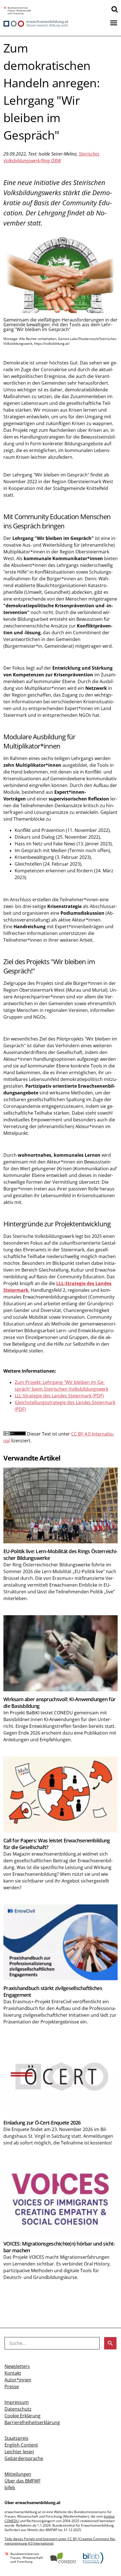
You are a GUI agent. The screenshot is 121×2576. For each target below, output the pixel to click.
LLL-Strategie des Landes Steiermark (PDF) (59, 1396)
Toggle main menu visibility (114, 22)
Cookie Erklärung (23, 2416)
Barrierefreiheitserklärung (32, 2422)
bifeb (10, 2488)
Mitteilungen (18, 2474)
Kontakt (13, 2373)
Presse (12, 2386)
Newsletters (17, 2366)
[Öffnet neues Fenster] (17, 11)
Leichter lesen (19, 2452)
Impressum (17, 2402)
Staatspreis (16, 2438)
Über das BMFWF (23, 2481)
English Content (21, 2445)
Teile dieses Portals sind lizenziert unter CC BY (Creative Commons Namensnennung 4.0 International (60, 2541)
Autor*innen (18, 2380)
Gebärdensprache (24, 2458)
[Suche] (115, 9)
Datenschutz (18, 2409)
